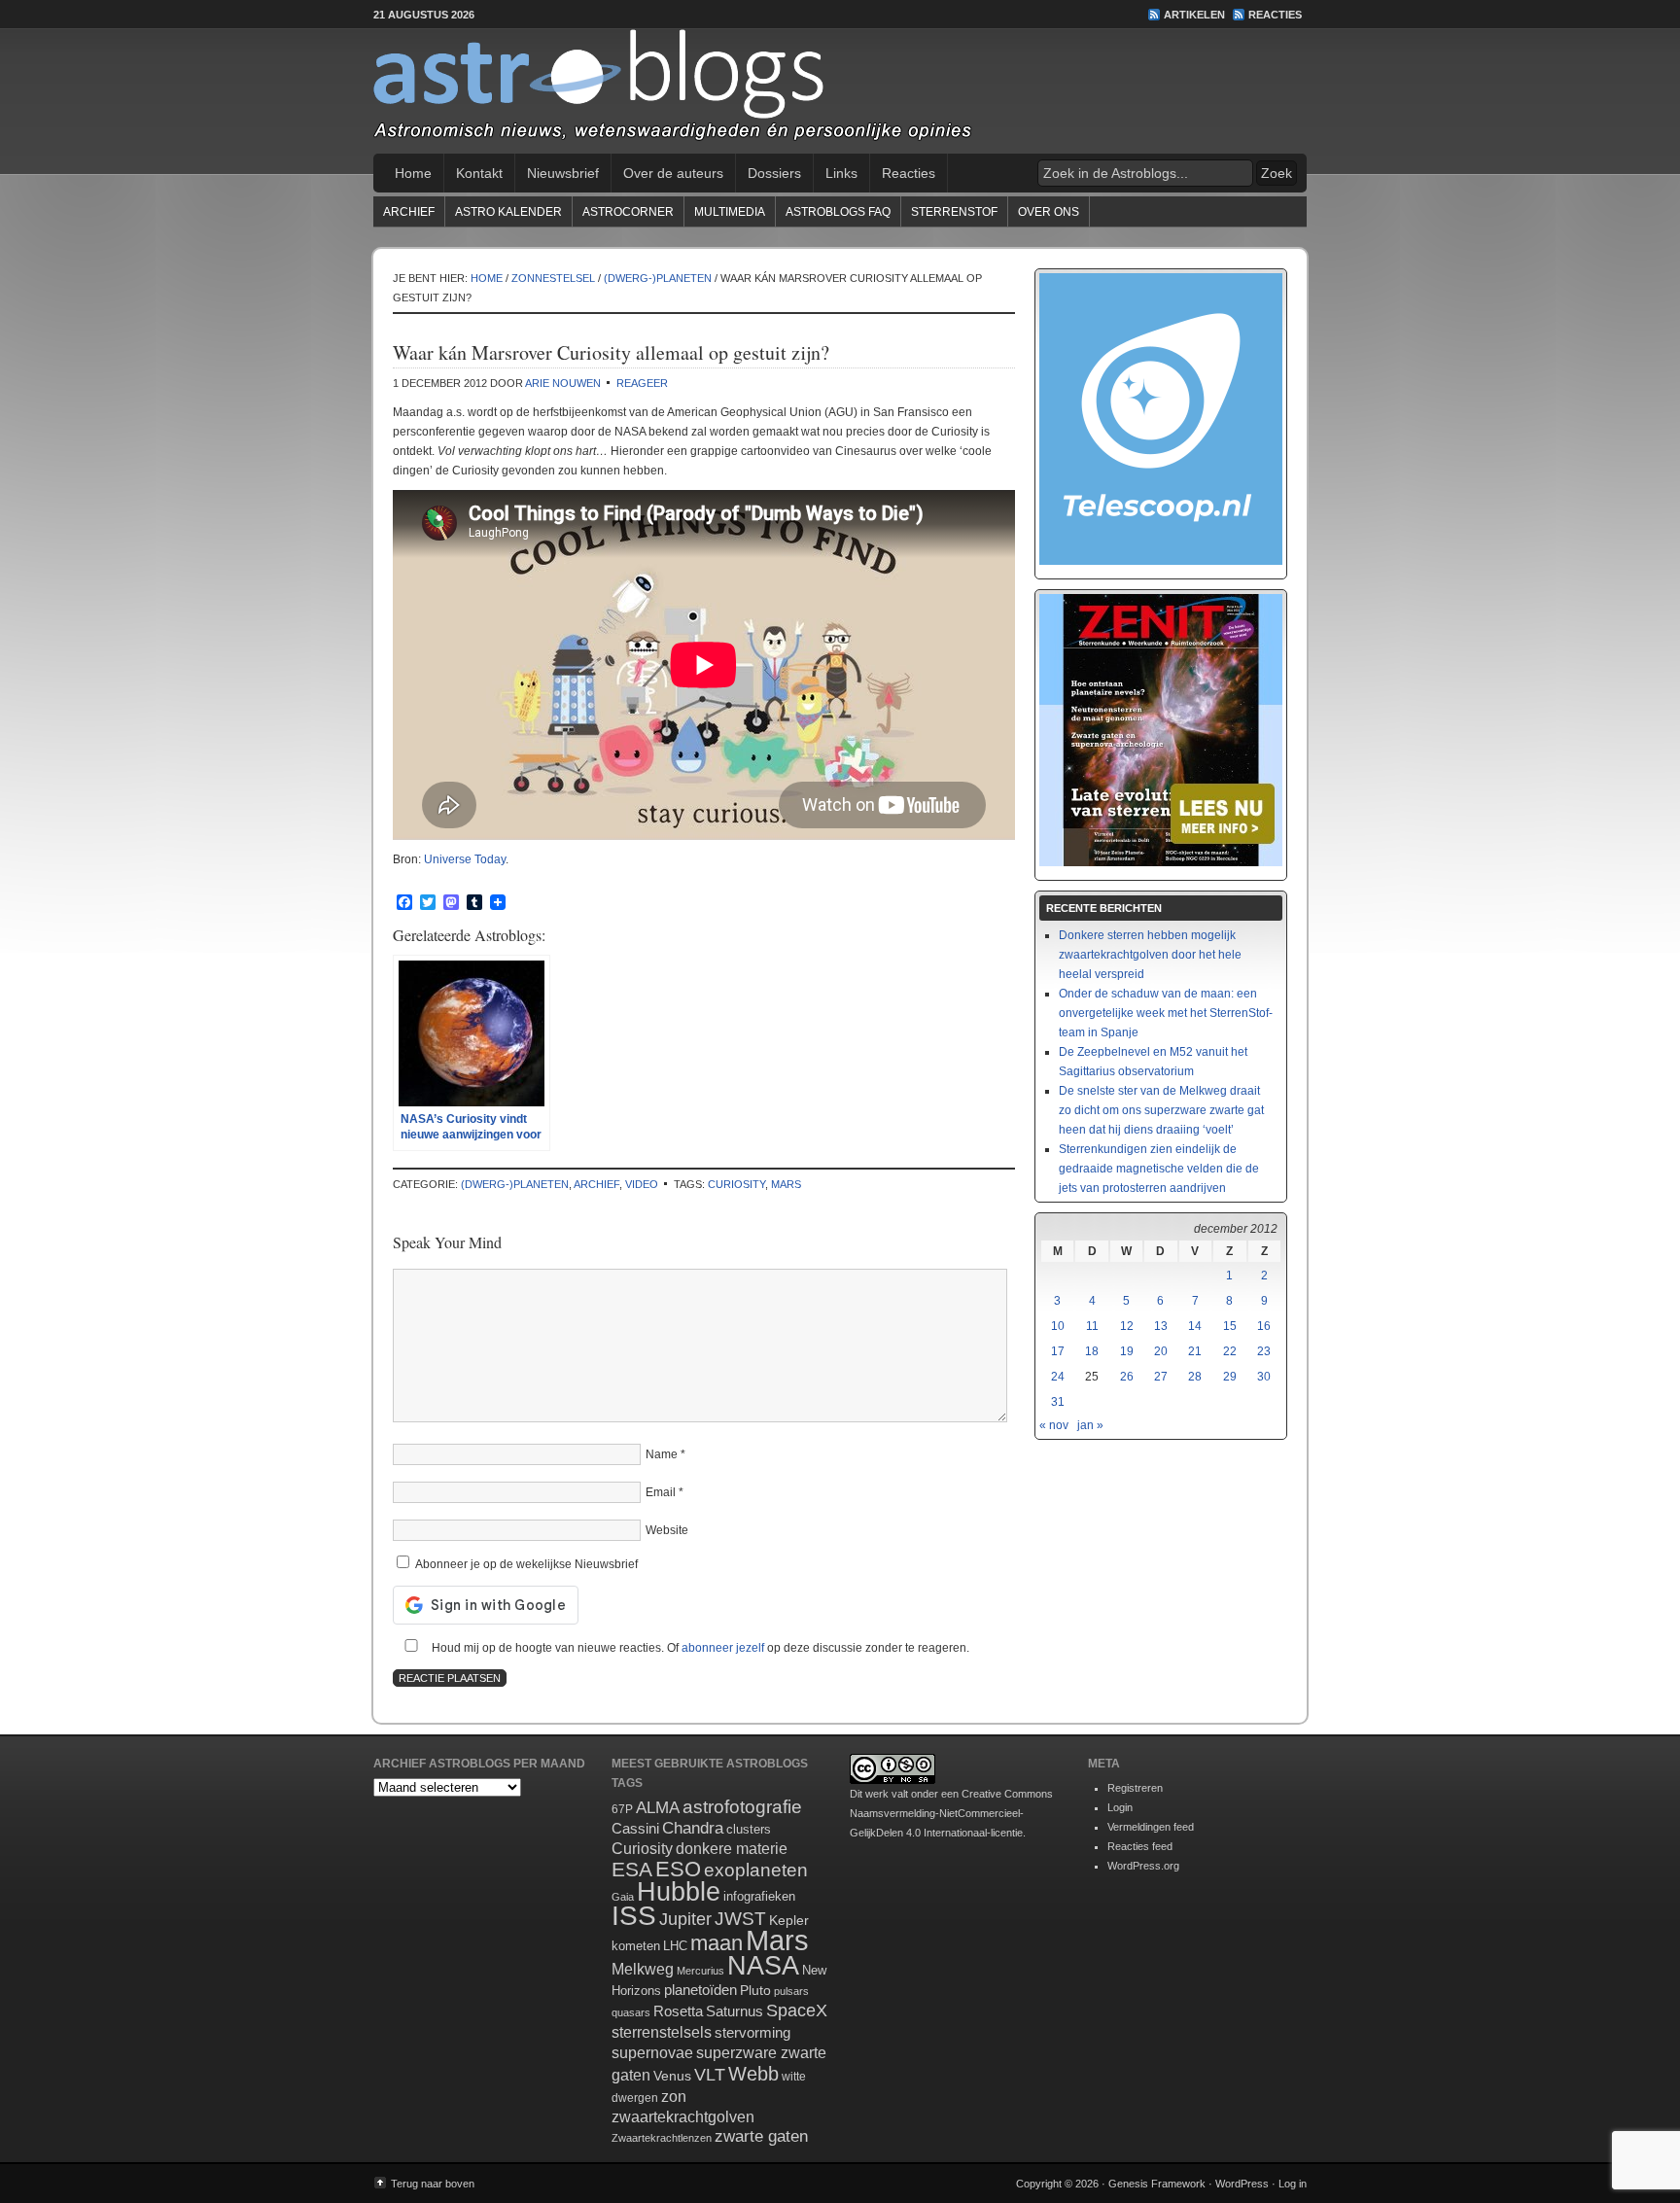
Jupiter (685, 1919)
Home (413, 173)
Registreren (1135, 1788)
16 (1264, 1326)
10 (1058, 1326)
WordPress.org (1143, 1866)
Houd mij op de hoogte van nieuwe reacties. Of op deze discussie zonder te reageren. (699, 1648)
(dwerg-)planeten (515, 1184)
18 (1092, 1351)
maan (717, 1943)
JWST (740, 1919)
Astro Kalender (508, 212)
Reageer (642, 383)
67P (622, 1809)
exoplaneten (756, 1870)
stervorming (752, 2032)
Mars (786, 1184)
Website (667, 1530)
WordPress (1242, 2184)
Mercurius (700, 1971)
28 (1195, 1377)
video (642, 1184)
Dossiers (774, 173)
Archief (409, 212)
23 (1264, 1351)
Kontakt (479, 173)
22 (1230, 1351)
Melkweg (643, 1969)
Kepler (789, 1920)
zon (674, 2096)
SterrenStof (954, 212)
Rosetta (678, 2011)
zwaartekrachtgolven (683, 2117)
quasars (631, 2012)
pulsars (791, 1991)
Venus (672, 2076)
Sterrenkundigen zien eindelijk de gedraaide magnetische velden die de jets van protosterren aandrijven (1159, 1169)
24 (1058, 1377)
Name (662, 1454)
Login (1120, 1807)
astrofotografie (742, 1807)
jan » (1090, 1425)
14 (1195, 1326)
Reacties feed (1140, 1846)
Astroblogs (840, 91)
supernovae (652, 2053)
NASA (763, 1966)
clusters (749, 1830)
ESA (632, 1870)
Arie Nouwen (563, 383)
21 (1195, 1351)
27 (1161, 1377)
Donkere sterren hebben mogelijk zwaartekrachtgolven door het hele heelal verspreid (1150, 955)
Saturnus (735, 2011)
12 (1127, 1326)
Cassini (635, 1828)
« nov (1054, 1425)
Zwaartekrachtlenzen (662, 2138)
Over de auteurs (673, 173)
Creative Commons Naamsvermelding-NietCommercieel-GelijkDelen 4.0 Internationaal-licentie (951, 1813)
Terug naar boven (433, 2184)
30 (1264, 1377)
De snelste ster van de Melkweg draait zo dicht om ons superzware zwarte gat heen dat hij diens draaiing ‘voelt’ (1161, 1110)
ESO (678, 1869)
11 (1092, 1326)
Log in (1293, 2184)
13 (1161, 1326)
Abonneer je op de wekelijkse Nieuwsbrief (525, 1564)
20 (1161, 1351)
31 (1058, 1402)
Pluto (755, 1990)
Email (661, 1492)
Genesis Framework (1157, 2184)
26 (1127, 1377)
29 (1230, 1377)
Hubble (679, 1891)
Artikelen (1194, 15)
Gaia (623, 1897)
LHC (675, 1946)
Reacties (1275, 15)
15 (1230, 1326)
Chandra (693, 1828)
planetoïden (700, 1990)
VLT (710, 2075)
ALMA (658, 1808)
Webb (753, 2074)
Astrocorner (628, 212)
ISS (634, 1916)
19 (1127, 1351)
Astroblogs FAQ (838, 212)
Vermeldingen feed (1151, 1827)
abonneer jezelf (723, 1648)
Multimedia (730, 212)
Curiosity (736, 1184)
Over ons (1049, 212)
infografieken (759, 1896)
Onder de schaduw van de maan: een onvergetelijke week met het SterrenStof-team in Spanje (1166, 1013)
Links (841, 173)
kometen (636, 1946)
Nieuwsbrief (563, 173)
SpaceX (797, 2011)
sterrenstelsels (662, 2032)
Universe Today (465, 859)
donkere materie (732, 1849)
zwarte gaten (761, 2136)
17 (1058, 1351)
